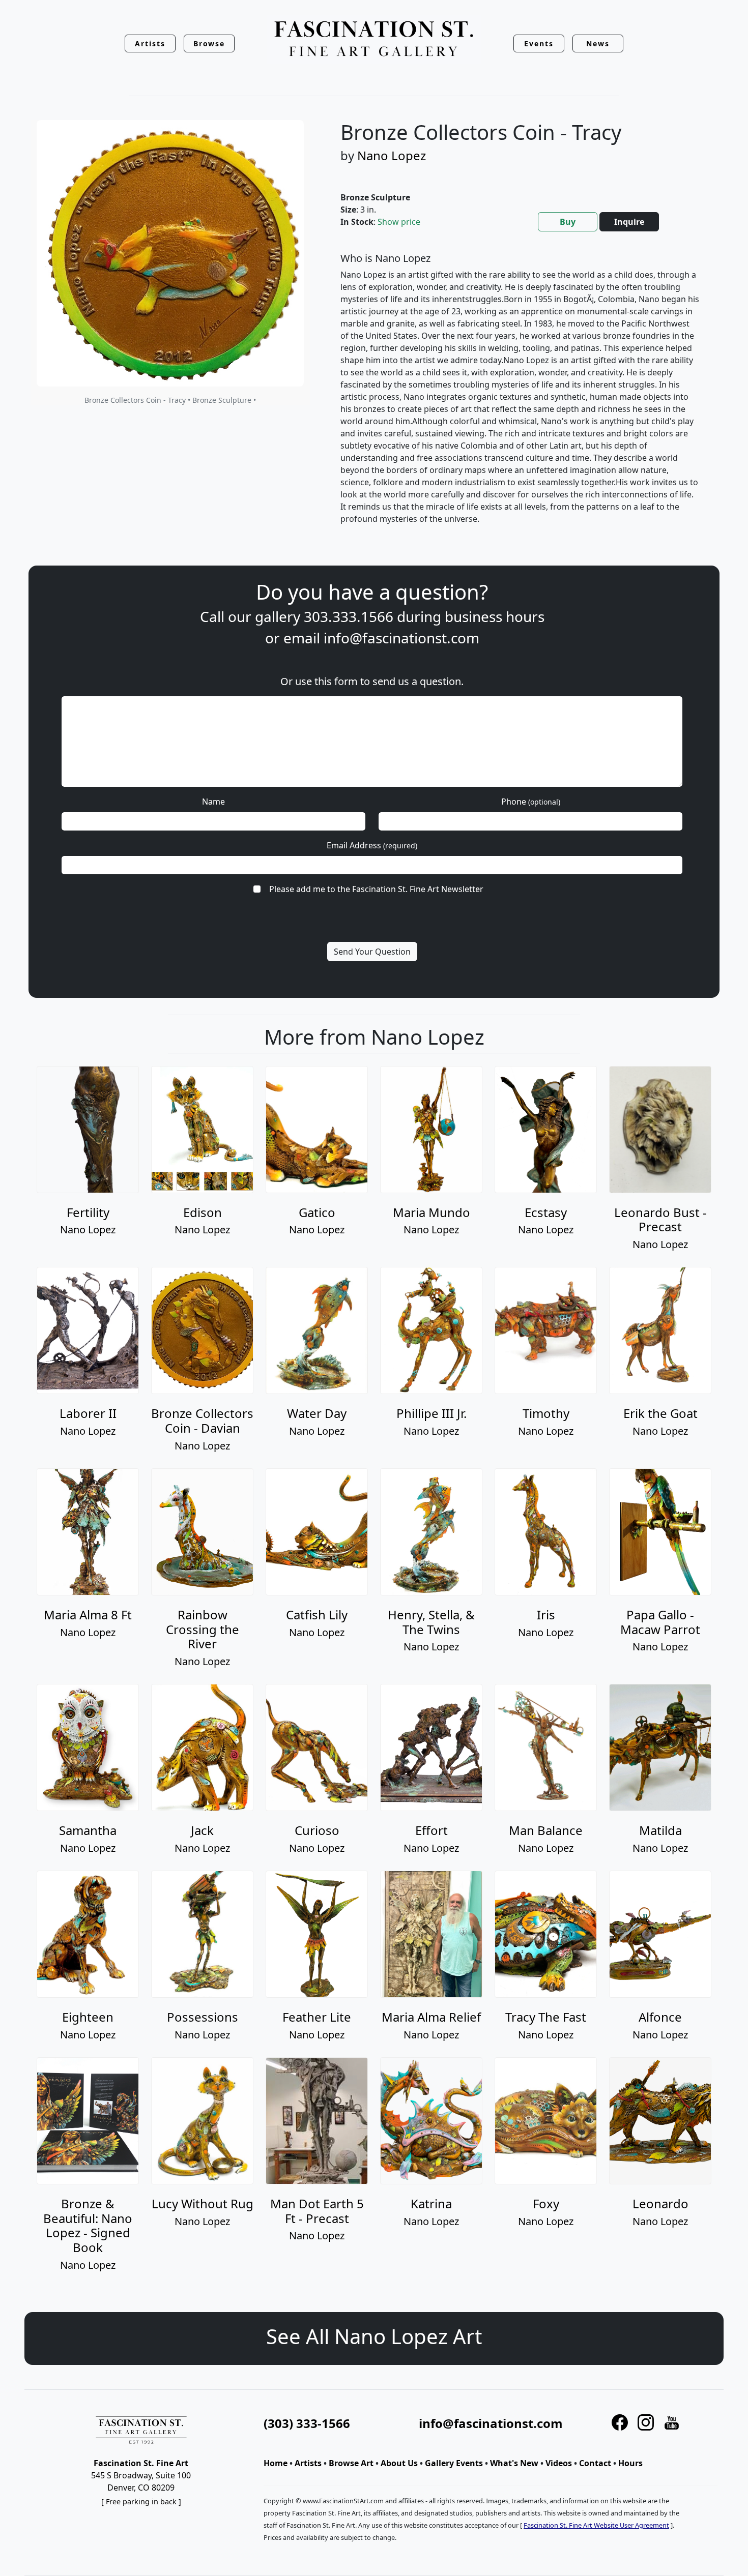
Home (276, 2463)
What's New (514, 2463)
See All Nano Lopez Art (374, 2336)
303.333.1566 (349, 616)
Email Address (372, 845)
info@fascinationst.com (401, 638)
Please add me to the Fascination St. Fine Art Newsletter (376, 889)
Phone (531, 802)
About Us (399, 2463)
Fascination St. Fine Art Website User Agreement (596, 2525)
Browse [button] (209, 43)
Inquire (629, 222)
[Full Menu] (374, 39)
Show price (399, 222)
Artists (308, 2463)
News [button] (598, 43)
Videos (559, 2463)
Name (213, 802)
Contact (595, 2463)
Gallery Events (454, 2463)
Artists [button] (150, 43)
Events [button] (539, 43)
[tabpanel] (520, 397)
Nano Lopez (392, 155)
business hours (495, 616)
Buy (568, 222)
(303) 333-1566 (307, 2423)
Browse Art (351, 2463)
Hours (630, 2463)
